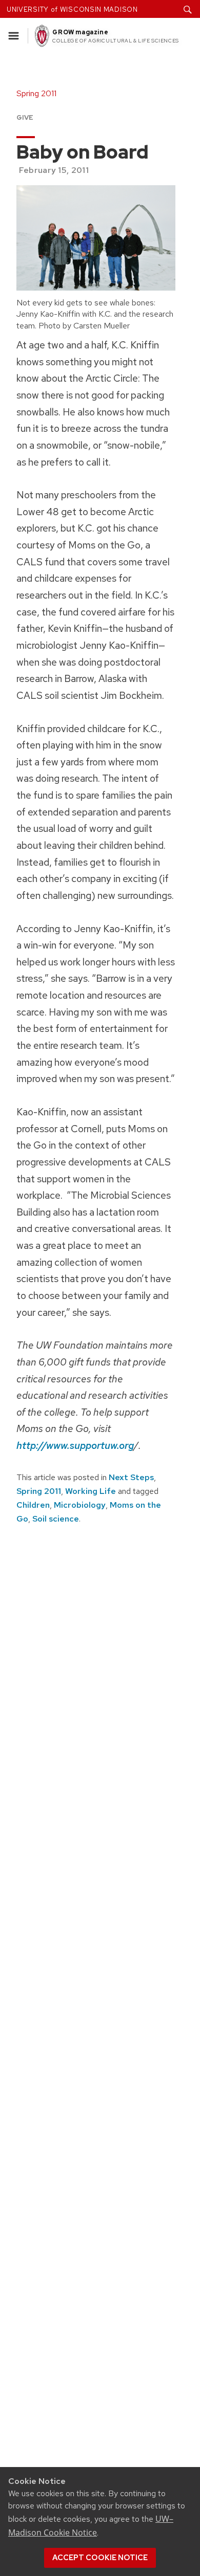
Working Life (91, 1491)
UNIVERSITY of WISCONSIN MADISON (72, 9)
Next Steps (131, 1477)
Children (33, 1505)
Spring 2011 (39, 1491)
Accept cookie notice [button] (100, 2558)
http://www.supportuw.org (75, 1445)
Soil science (56, 1519)
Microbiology (80, 1505)
